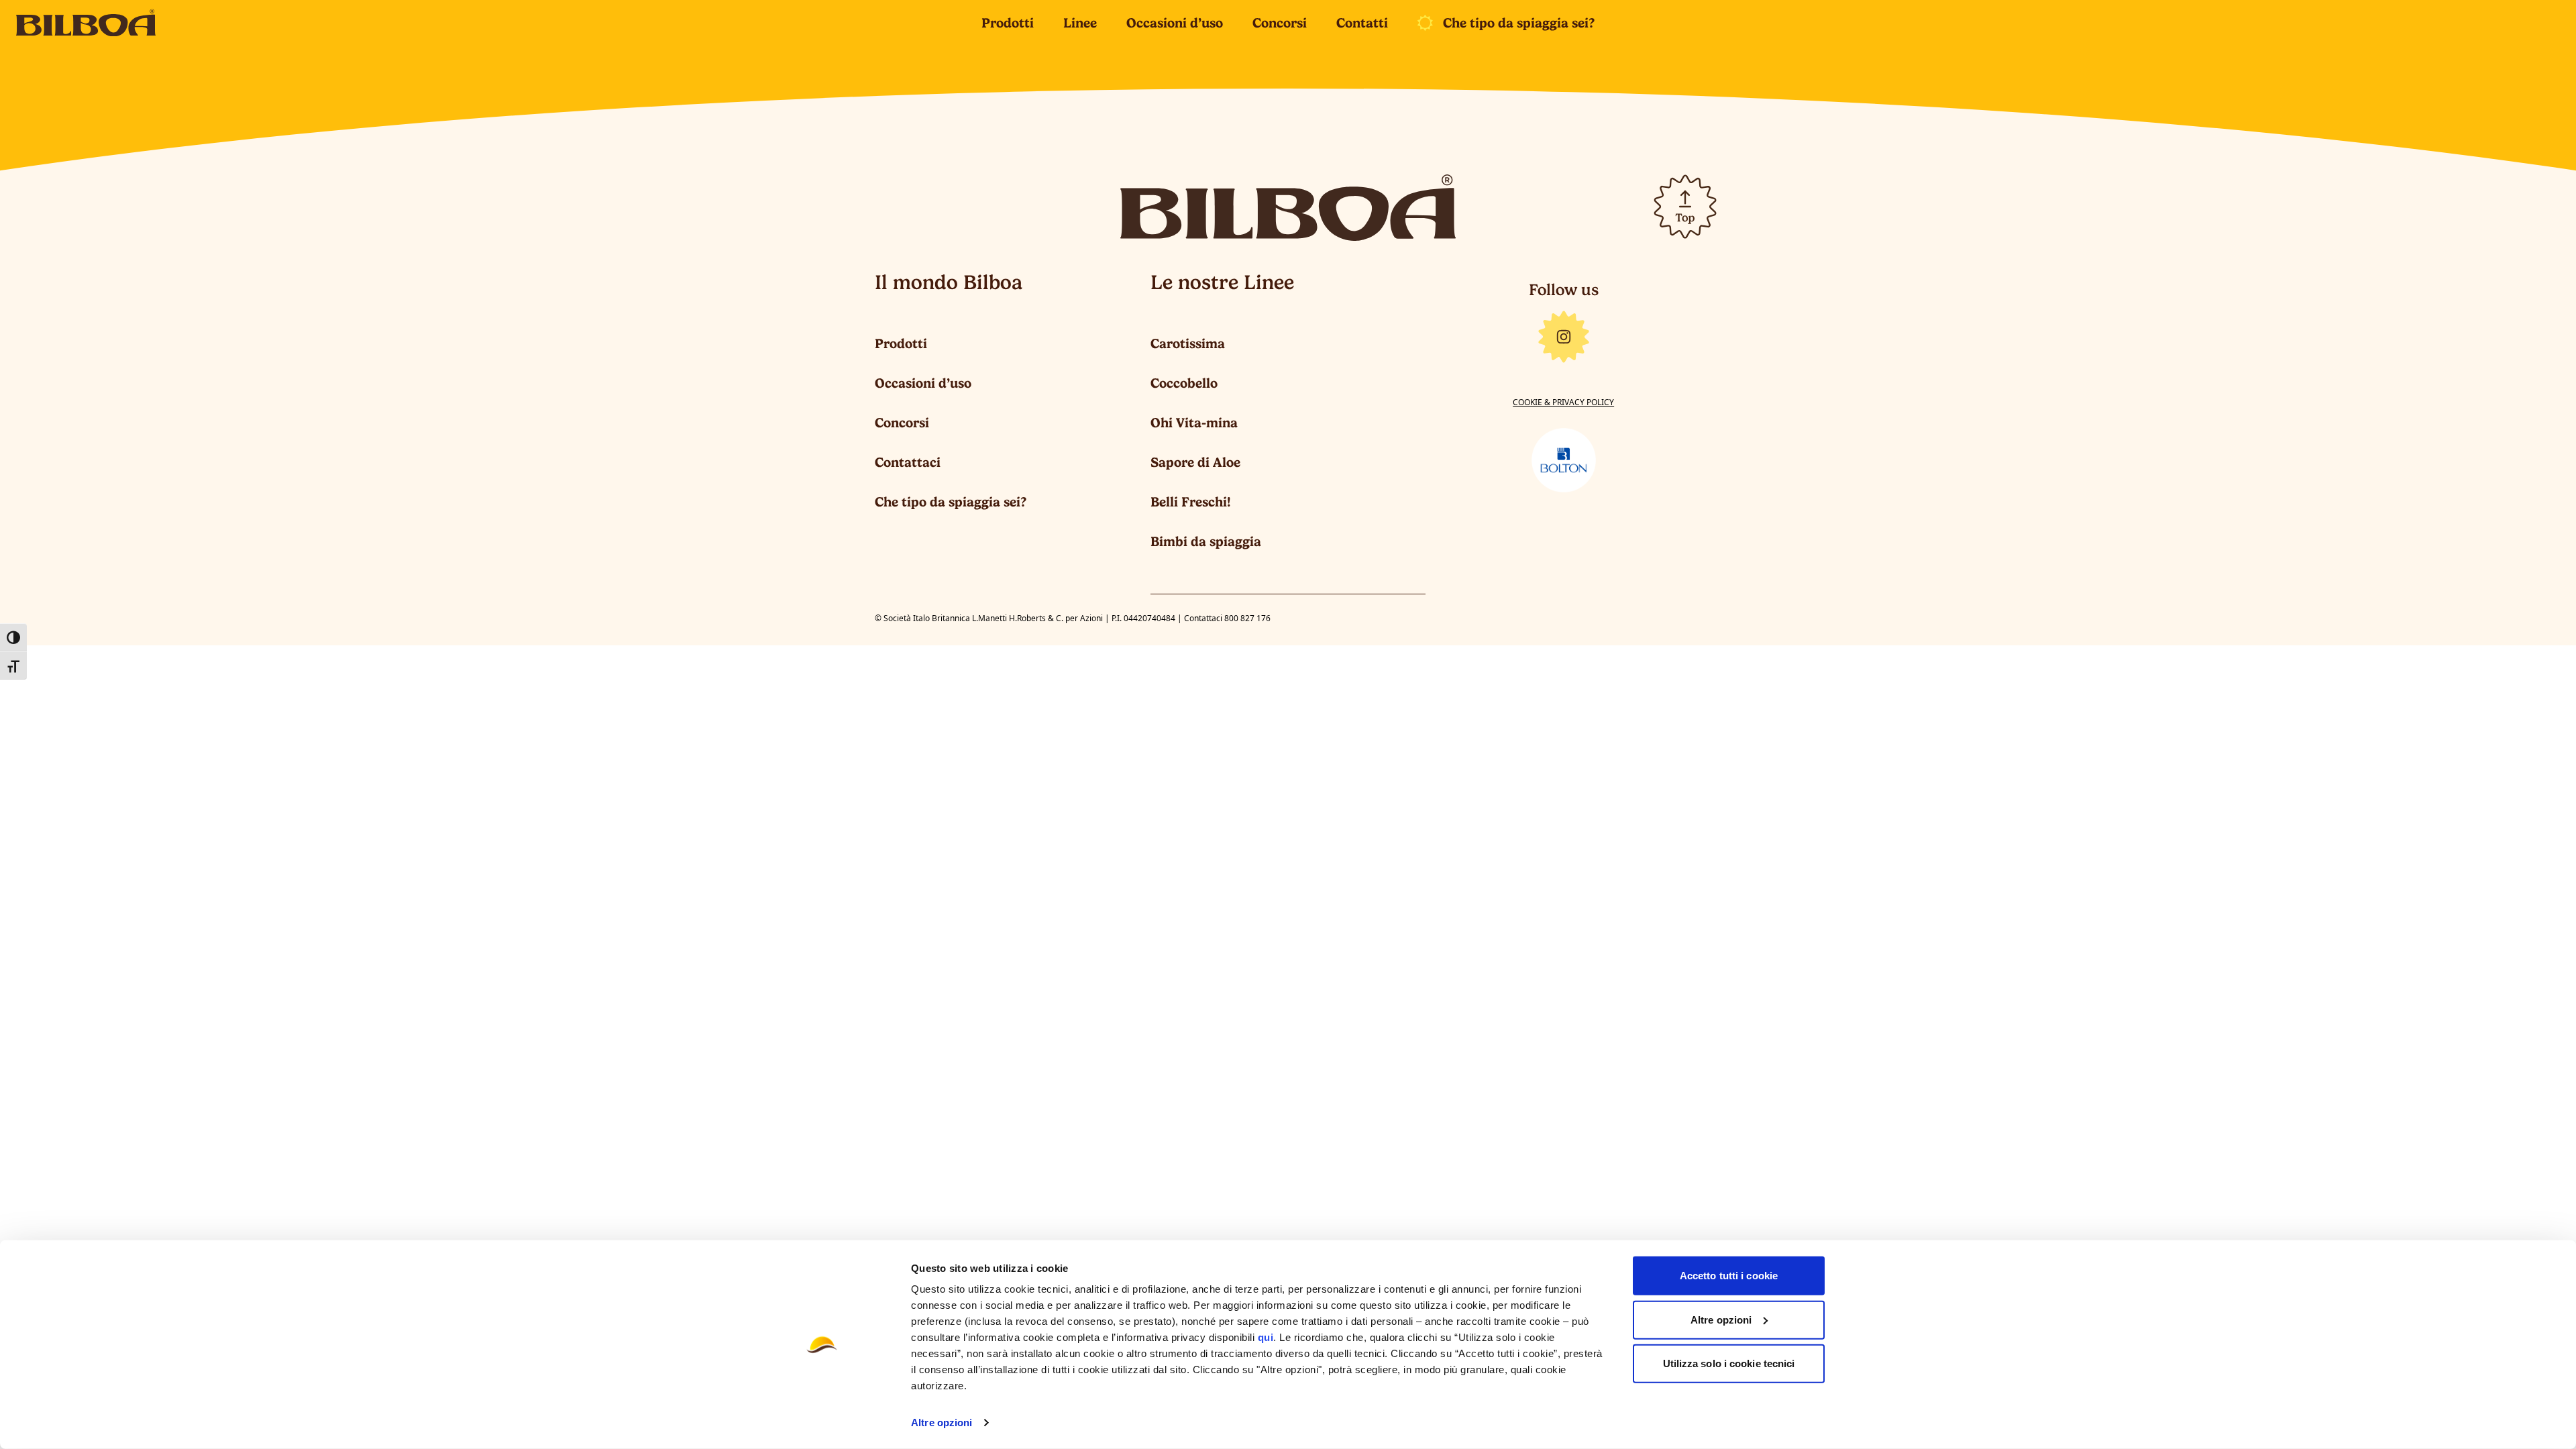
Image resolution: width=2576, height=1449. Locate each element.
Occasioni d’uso (1175, 23)
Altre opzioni (942, 1423)
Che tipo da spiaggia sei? (1519, 23)
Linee (1080, 23)
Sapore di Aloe (1195, 462)
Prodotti (1008, 23)
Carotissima (1188, 343)
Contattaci (908, 462)
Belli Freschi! (1191, 502)
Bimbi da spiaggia (1206, 541)
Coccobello (1184, 383)
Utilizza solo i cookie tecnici (1729, 1363)
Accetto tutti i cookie (1729, 1276)
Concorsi (1280, 23)
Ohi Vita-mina (1194, 423)
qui (1266, 1337)
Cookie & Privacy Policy (1563, 402)
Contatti (1362, 23)
